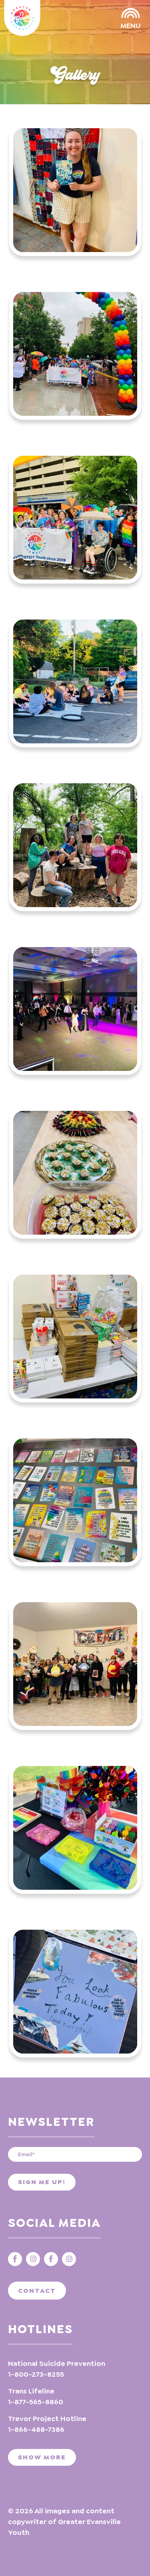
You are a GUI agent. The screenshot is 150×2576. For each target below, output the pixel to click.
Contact (37, 2291)
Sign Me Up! (42, 2182)
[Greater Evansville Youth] (22, 18)
